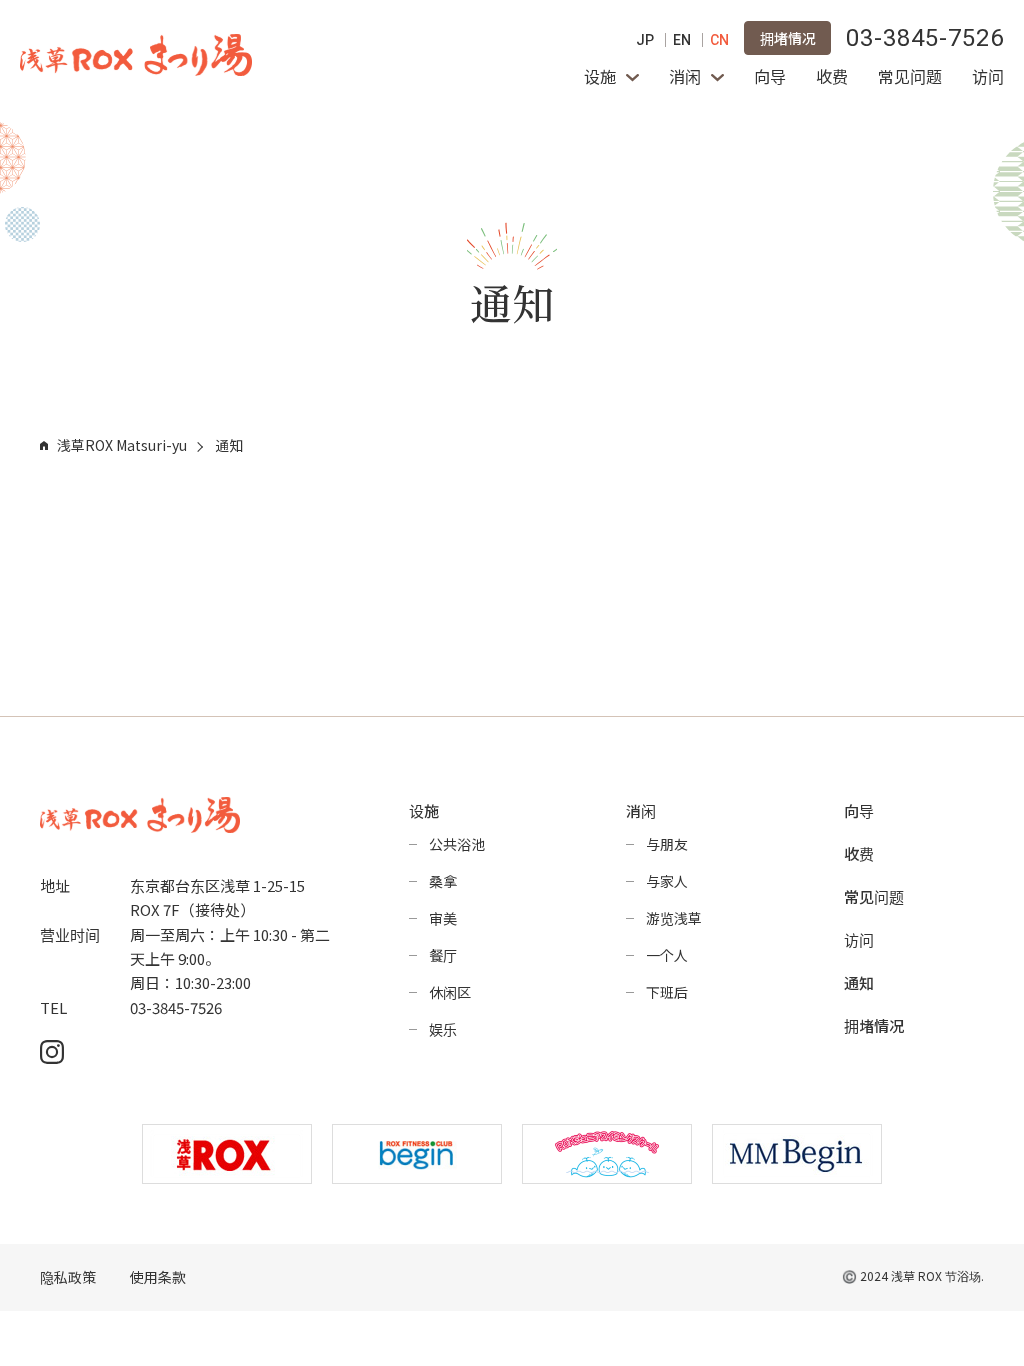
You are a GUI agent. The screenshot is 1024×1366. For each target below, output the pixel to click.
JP (645, 40)
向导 (770, 76)
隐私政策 (68, 1277)
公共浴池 (457, 844)
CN (719, 40)
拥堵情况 (788, 38)
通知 (859, 982)
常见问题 (910, 76)
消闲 (685, 76)
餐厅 (443, 955)
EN (682, 40)
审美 (443, 918)
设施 (600, 76)
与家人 (667, 881)
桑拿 (443, 881)
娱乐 (443, 1029)
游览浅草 (674, 918)
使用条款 (158, 1277)
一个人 (667, 955)
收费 (832, 76)
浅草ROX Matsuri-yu (122, 445)
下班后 (667, 992)
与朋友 (667, 844)
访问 (988, 76)
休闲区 (450, 992)
